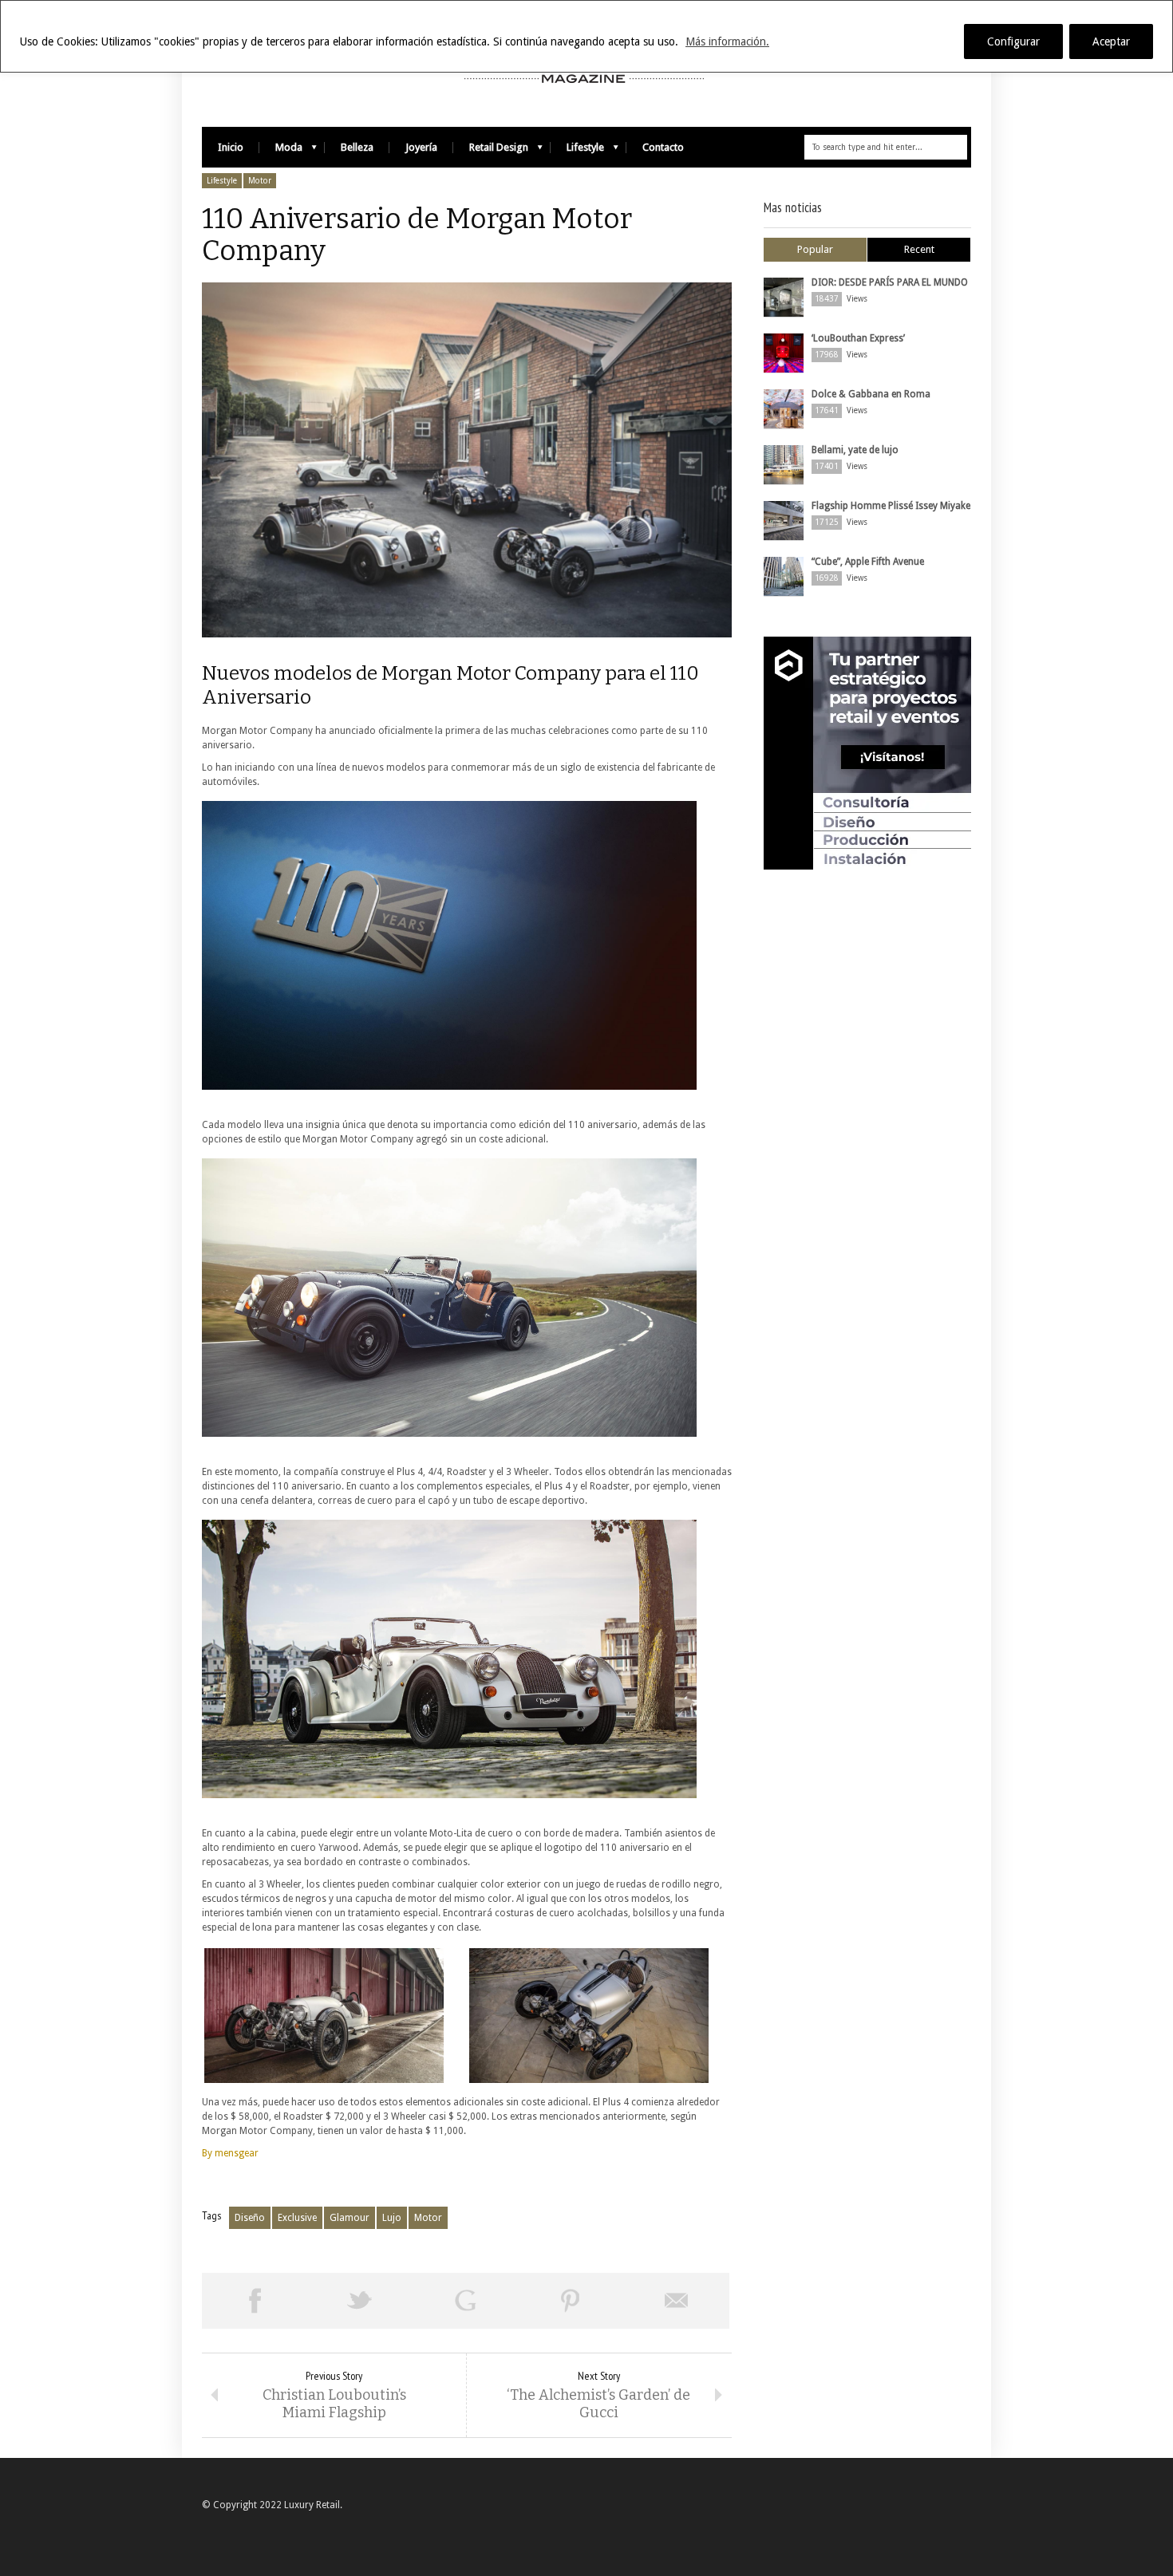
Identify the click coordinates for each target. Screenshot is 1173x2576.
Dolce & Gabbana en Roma (871, 394)
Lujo (392, 2218)
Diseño (250, 2218)
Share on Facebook (255, 2301)
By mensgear (230, 2153)
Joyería (421, 147)
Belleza (357, 147)
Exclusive (297, 2218)
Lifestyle (577, 151)
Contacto (663, 147)
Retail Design (491, 151)
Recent (919, 249)
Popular (815, 249)
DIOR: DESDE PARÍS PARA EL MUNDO (890, 282)
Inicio (231, 147)
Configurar (1013, 41)
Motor (260, 181)
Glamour (350, 2218)
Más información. (727, 41)
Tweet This (360, 2301)
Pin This (571, 2301)
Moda (281, 151)
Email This (677, 2301)
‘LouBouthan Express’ (858, 338)
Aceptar (1111, 41)
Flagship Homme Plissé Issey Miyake (891, 506)
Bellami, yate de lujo (855, 450)
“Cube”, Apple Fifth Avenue (868, 562)
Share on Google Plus (465, 2301)
